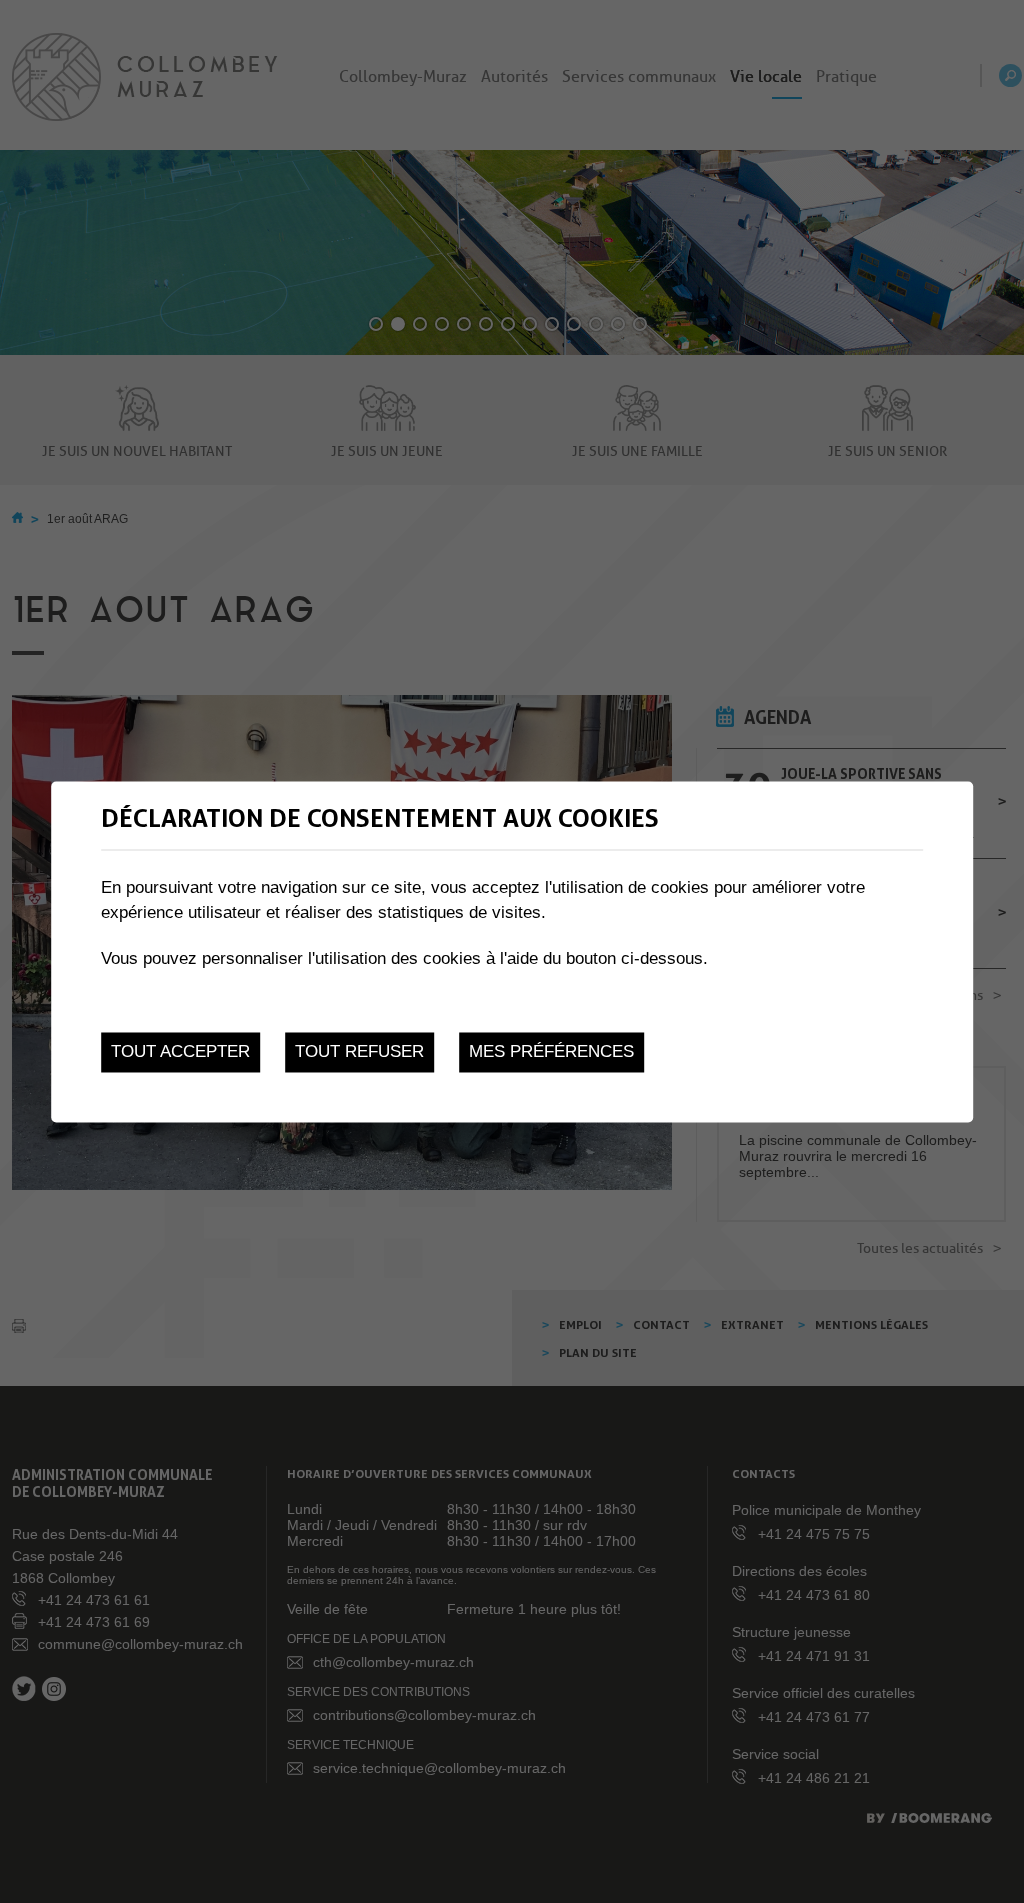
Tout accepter (180, 1052)
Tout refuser (359, 1052)
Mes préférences (551, 1052)
